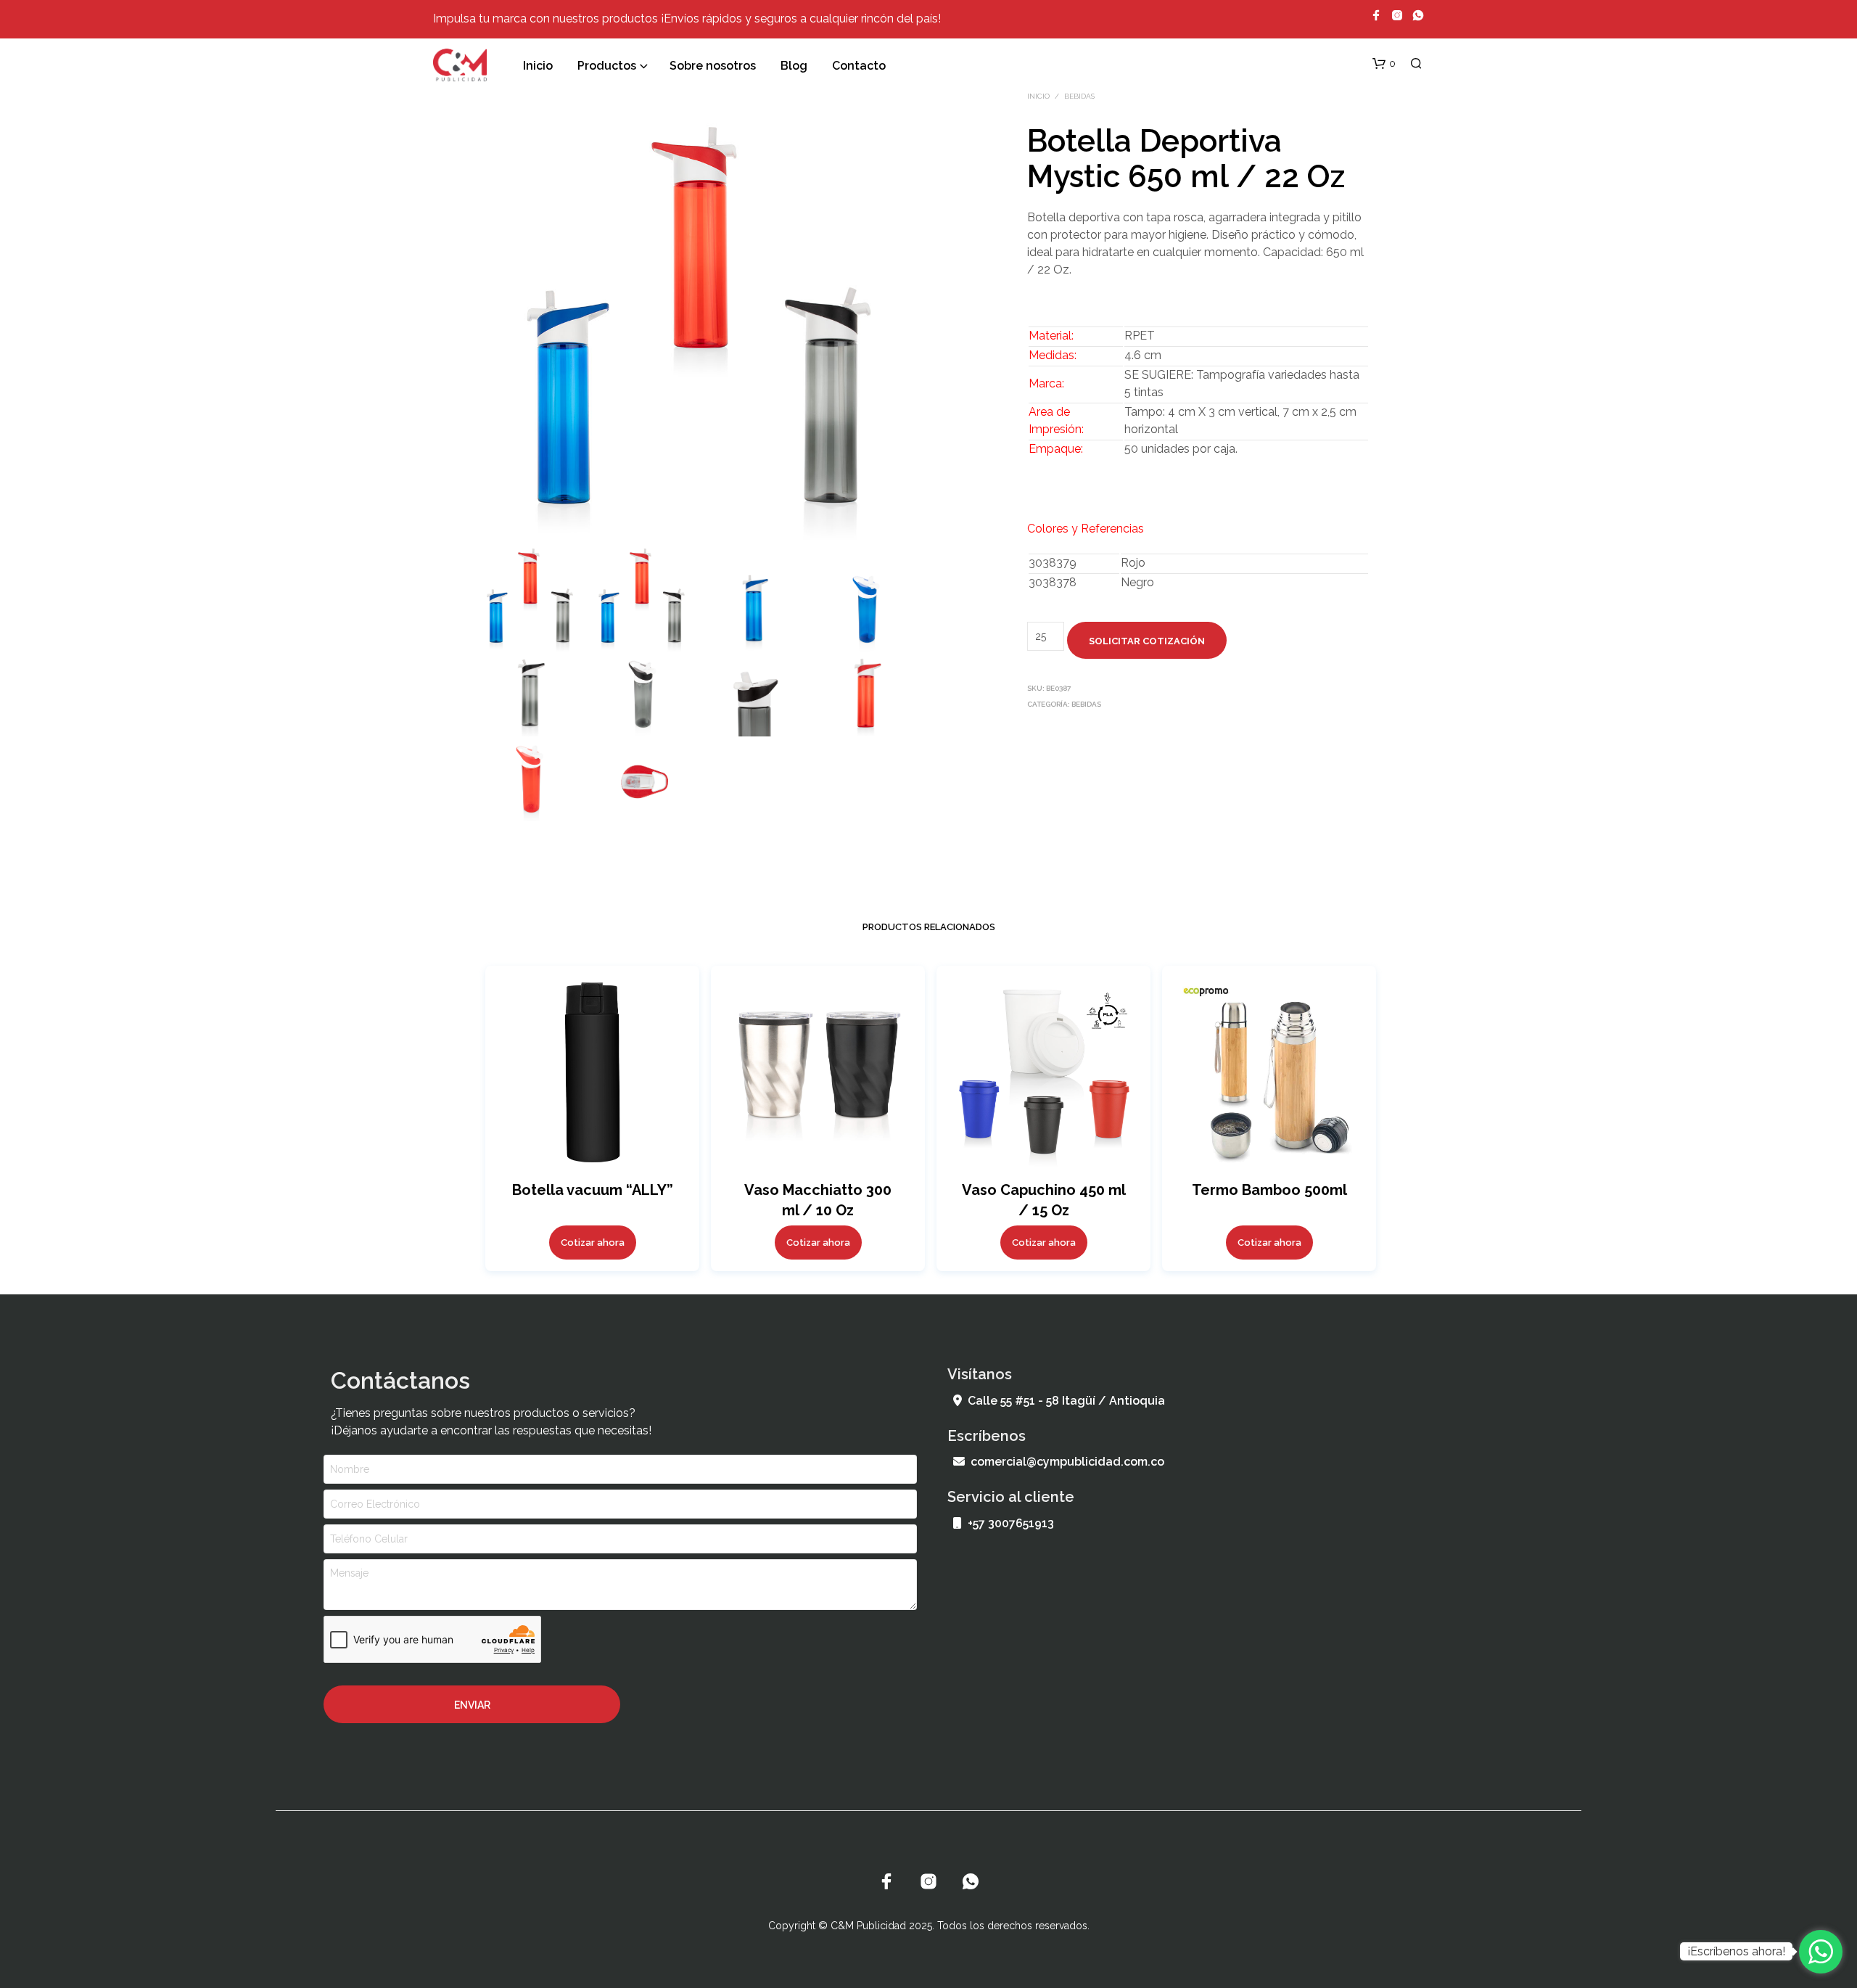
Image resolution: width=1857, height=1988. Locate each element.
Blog (794, 66)
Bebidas (1079, 96)
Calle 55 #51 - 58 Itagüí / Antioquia (1066, 1401)
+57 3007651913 (1011, 1523)
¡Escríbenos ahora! (1736, 1951)
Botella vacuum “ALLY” (592, 1190)
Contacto (859, 66)
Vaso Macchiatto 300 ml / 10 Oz (818, 1200)
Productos (607, 66)
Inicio (538, 66)
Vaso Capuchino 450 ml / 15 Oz (1043, 1200)
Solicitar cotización (1147, 641)
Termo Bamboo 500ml (1269, 1190)
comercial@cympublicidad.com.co (1067, 1462)
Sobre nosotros (713, 66)
